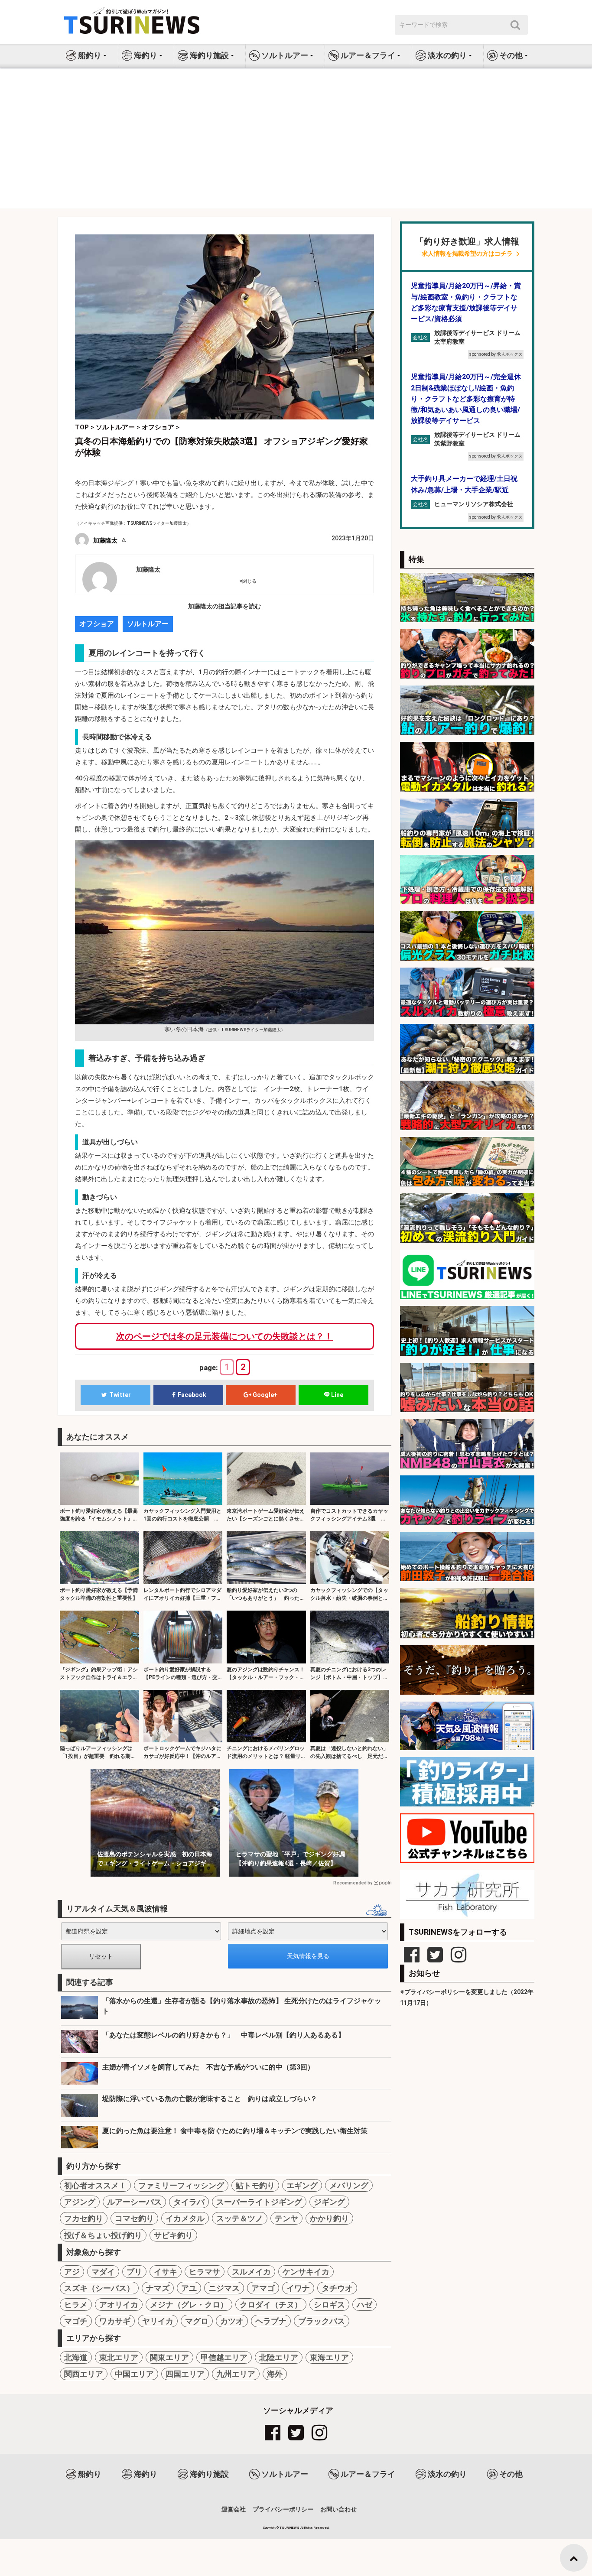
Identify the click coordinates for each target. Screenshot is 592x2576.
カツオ (232, 2321)
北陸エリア (279, 2357)
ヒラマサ (205, 2272)
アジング (80, 2202)
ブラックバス (322, 2321)
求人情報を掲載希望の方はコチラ (467, 254)
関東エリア (169, 2357)
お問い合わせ (338, 2509)
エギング (302, 2185)
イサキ (166, 2272)
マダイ (103, 2272)
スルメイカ (251, 2272)
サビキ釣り (173, 2235)
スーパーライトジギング (259, 2202)
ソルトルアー (148, 624)
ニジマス (224, 2288)
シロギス (329, 2305)
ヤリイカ (158, 2321)
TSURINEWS (290, 2528)
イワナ (298, 2288)
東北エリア (119, 2357)
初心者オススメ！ (95, 2185)
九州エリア (236, 2374)
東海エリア (329, 2357)
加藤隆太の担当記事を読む (224, 606)
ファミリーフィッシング (181, 2185)
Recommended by (353, 1883)
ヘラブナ (271, 2321)
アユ (189, 2288)
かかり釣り (329, 2218)
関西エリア (84, 2374)
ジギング (329, 2202)
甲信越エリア (224, 2357)
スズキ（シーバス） (99, 2288)
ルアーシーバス (134, 2202)
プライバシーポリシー (283, 2509)
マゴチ (76, 2321)
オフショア (97, 624)
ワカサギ (115, 2321)
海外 (275, 2374)
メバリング (349, 2185)
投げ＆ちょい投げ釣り (103, 2235)
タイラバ (189, 2202)
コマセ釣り (134, 2218)
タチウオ (337, 2288)
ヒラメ (76, 2305)
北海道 (76, 2357)
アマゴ (263, 2288)
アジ (72, 2272)
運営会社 (234, 2509)
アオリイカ (119, 2305)
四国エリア (185, 2374)
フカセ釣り (84, 2218)
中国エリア (134, 2374)
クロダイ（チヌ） (271, 2305)
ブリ (134, 2272)
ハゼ (364, 2305)
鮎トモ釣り (255, 2185)
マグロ (197, 2321)
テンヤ (286, 2218)
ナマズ (158, 2288)
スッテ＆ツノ (240, 2218)
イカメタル (185, 2218)
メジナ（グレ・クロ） (189, 2305)
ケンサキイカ (306, 2272)
